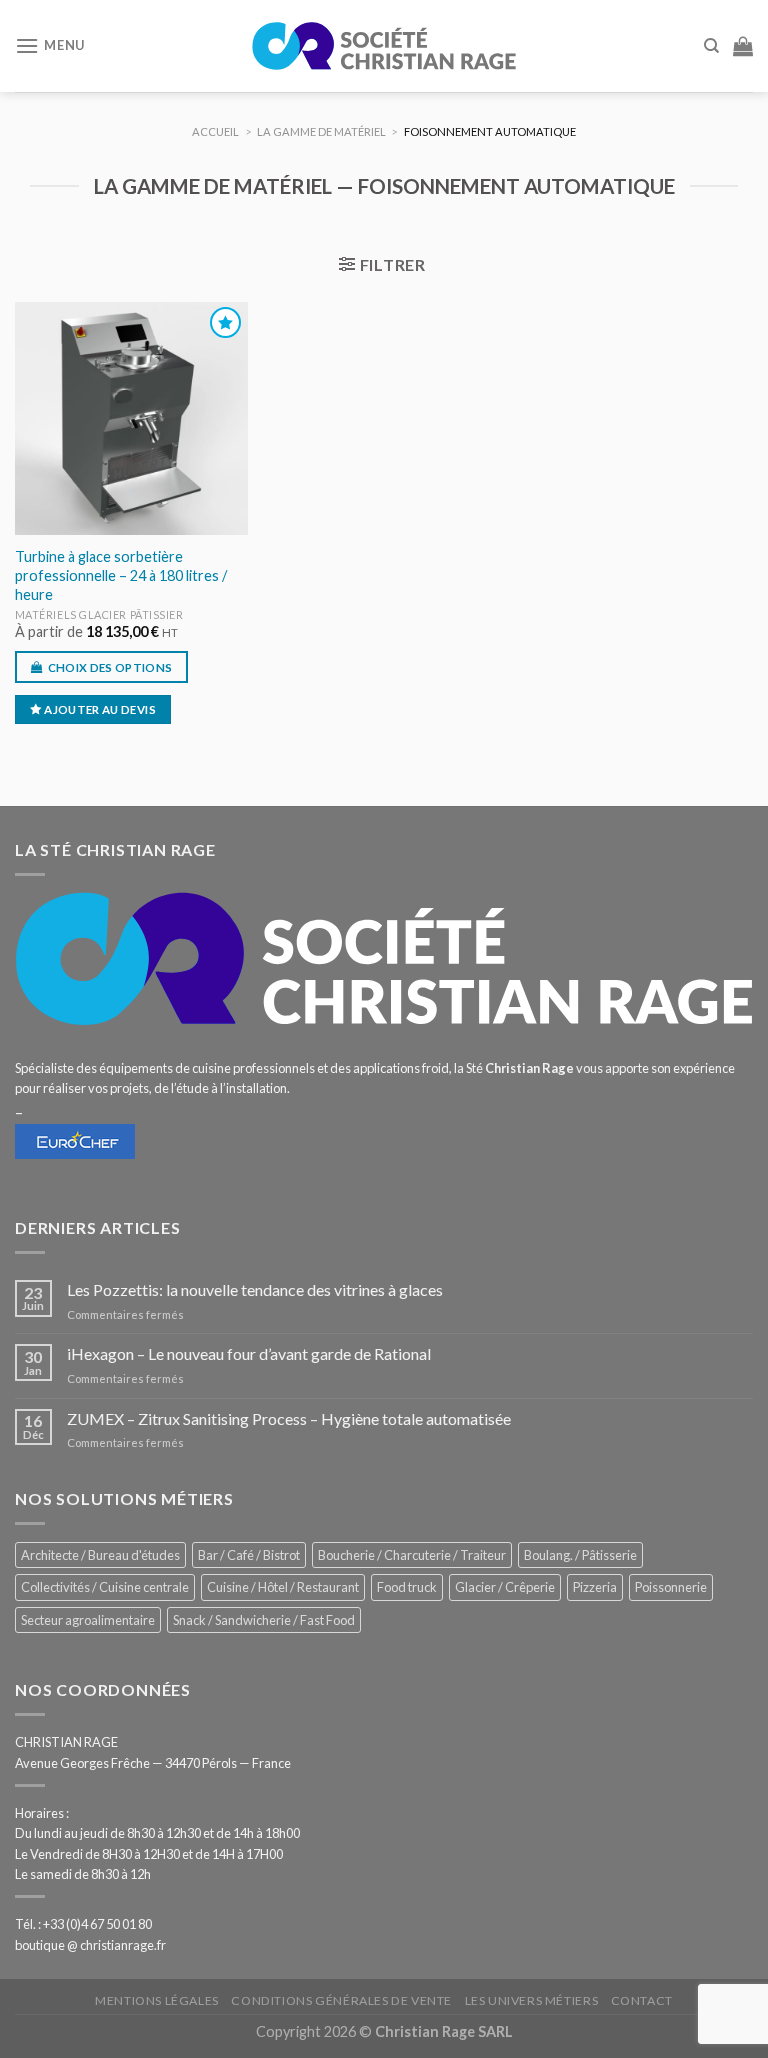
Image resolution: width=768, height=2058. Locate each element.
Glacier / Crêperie (505, 1587)
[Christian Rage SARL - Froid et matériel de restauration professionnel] (384, 46)
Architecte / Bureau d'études (100, 1555)
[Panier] (743, 46)
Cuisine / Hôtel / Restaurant (283, 1587)
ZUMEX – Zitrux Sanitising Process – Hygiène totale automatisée (289, 1418)
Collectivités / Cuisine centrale (105, 1587)
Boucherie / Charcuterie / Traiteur (412, 1555)
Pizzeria (595, 1587)
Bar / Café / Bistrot (249, 1555)
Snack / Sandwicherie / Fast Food (264, 1620)
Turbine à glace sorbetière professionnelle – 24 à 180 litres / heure (121, 575)
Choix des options (110, 667)
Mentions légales (157, 2000)
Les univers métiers (532, 2000)
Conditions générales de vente (341, 2000)
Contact (642, 2000)
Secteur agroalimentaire (88, 1620)
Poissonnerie (671, 1587)
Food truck (407, 1587)
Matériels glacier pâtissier (99, 614)
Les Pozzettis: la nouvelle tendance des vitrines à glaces (255, 1289)
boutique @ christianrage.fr (90, 1945)
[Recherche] (711, 46)
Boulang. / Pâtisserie (580, 1555)
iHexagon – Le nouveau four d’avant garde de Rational (249, 1353)
